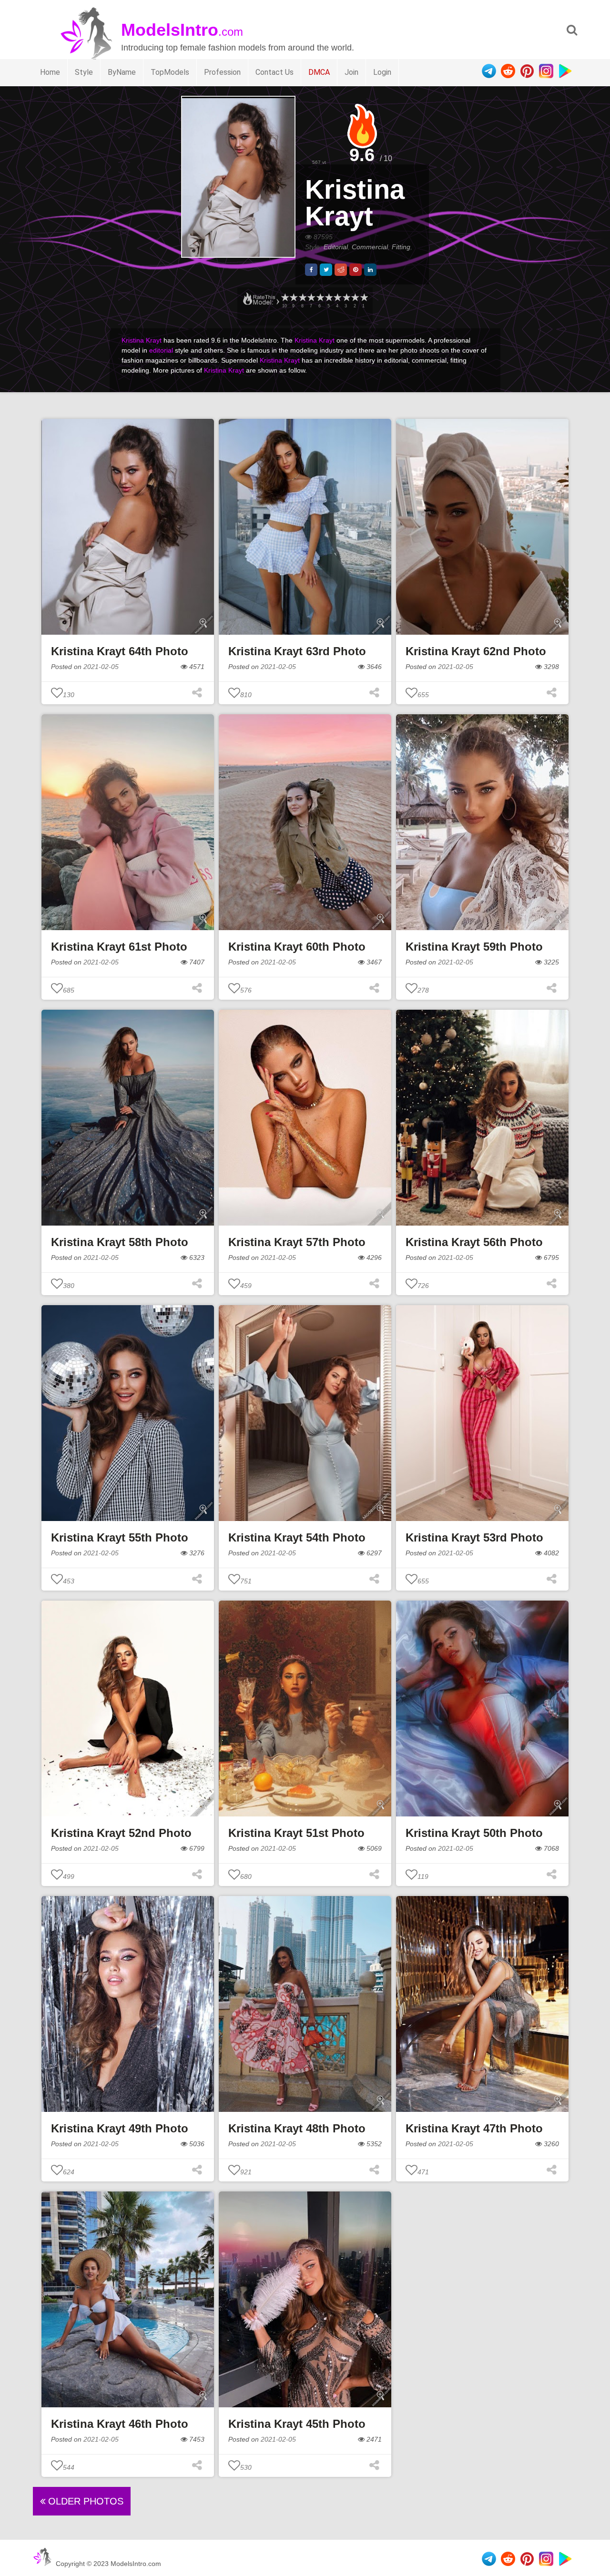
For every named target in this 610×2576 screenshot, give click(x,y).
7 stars (311, 298)
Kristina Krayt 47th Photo (474, 2128)
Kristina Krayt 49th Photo (120, 2128)
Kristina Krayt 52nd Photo (121, 1833)
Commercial (370, 247)
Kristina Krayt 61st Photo (119, 947)
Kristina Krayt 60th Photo (297, 947)
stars (285, 298)
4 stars (337, 298)
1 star (364, 298)
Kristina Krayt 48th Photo (297, 2128)
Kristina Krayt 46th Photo (120, 2424)
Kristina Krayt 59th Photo (474, 947)
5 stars (328, 298)
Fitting (401, 247)
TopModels (170, 72)
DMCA (319, 72)
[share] (311, 270)
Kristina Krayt (355, 203)
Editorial (336, 247)
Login (382, 72)
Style (84, 72)
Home (50, 72)
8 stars (302, 298)
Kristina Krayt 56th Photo (474, 1242)
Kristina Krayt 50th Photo (474, 1833)
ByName (122, 72)
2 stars (355, 298)
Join (351, 72)
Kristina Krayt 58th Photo (120, 1242)
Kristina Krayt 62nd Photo (476, 651)
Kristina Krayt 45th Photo (297, 2424)
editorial (161, 350)
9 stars (293, 298)
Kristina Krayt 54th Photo (297, 1537)
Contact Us (274, 72)
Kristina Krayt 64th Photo (120, 651)
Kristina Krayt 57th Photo (297, 1242)
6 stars (320, 298)
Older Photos (84, 2501)
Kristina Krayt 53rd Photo (474, 1537)
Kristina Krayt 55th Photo (120, 1537)
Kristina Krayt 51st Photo (296, 1833)
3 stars (346, 298)
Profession (222, 72)
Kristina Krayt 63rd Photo (297, 651)
